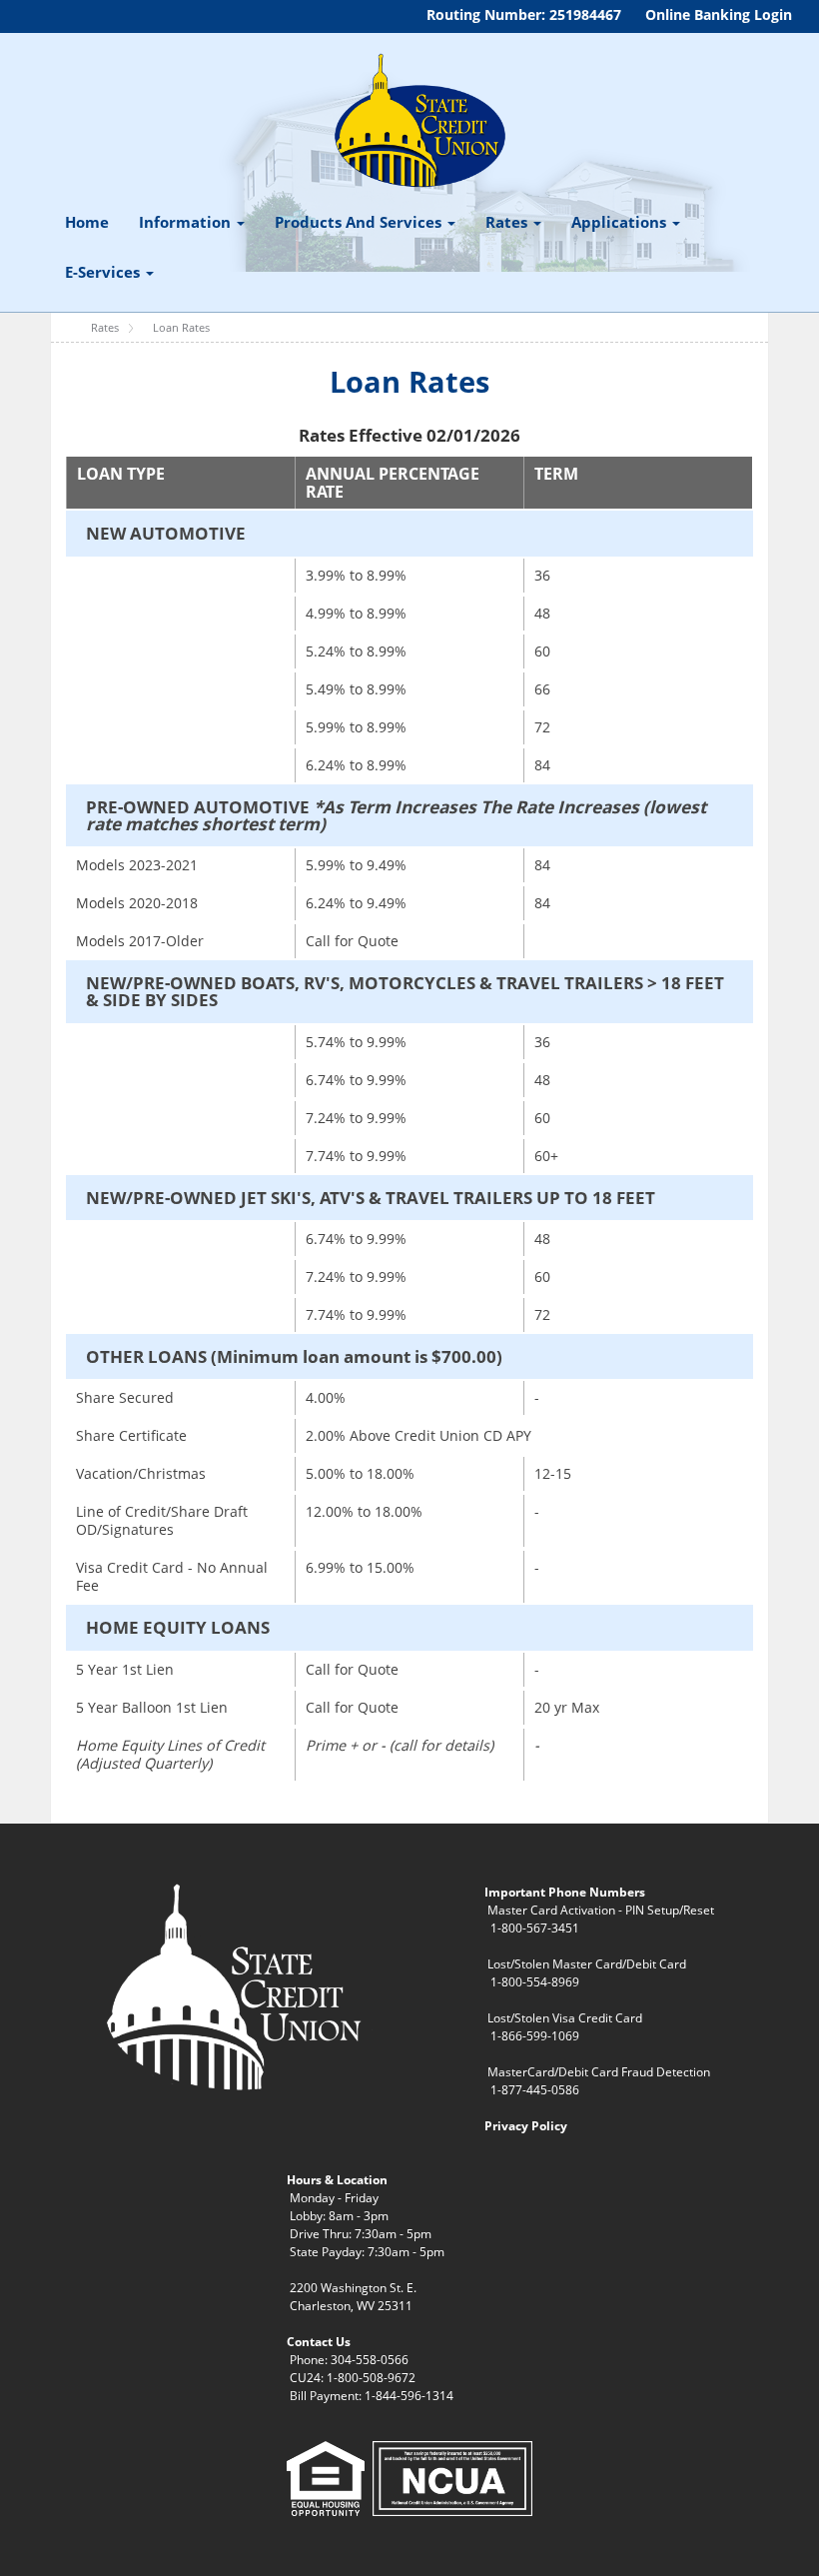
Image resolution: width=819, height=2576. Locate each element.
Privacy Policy (526, 2126)
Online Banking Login (719, 14)
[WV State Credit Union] (417, 121)
